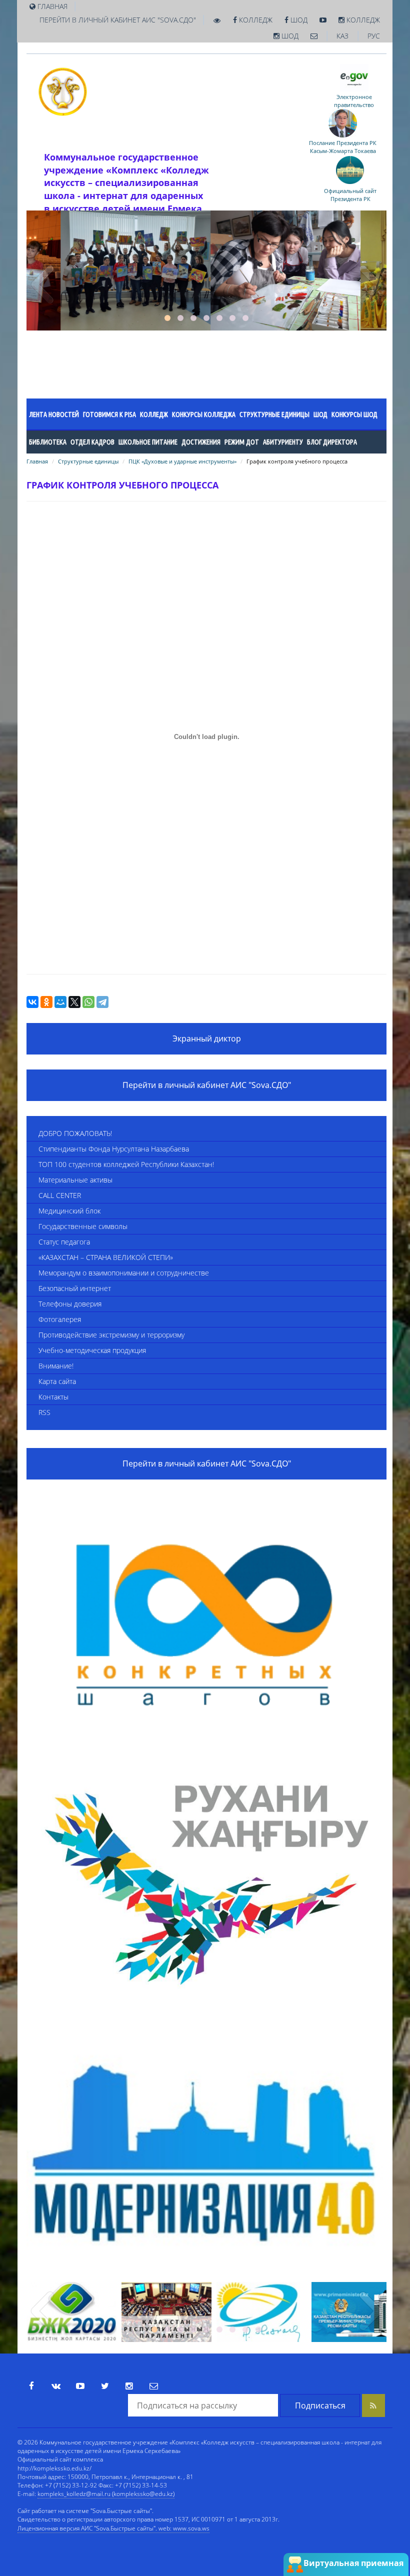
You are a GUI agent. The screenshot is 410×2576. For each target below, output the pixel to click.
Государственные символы (83, 1226)
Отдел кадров (92, 442)
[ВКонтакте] (32, 1002)
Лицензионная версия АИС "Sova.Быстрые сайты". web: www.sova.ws (113, 2528)
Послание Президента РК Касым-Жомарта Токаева (343, 147)
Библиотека (48, 442)
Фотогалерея (60, 1319)
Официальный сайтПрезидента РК (350, 195)
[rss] (373, 2405)
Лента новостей (54, 414)
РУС (374, 36)
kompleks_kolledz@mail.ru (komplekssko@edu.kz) (106, 2494)
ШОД (298, 20)
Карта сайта (57, 1381)
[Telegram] (102, 1002)
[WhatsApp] (88, 1002)
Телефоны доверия (70, 1304)
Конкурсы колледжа (204, 414)
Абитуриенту (283, 442)
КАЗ (342, 36)
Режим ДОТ (242, 442)
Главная (37, 461)
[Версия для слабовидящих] (217, 20)
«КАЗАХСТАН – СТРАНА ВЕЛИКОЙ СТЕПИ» (106, 1257)
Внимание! (56, 1366)
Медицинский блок (69, 1211)
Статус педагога (64, 1242)
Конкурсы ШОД (354, 414)
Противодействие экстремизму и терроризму (111, 1335)
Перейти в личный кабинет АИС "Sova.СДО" (118, 20)
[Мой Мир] (60, 1002)
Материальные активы (75, 1180)
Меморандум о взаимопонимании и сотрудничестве (124, 1273)
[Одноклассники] (46, 1002)
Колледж (255, 20)
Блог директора (332, 442)
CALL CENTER (60, 1195)
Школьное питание (148, 442)
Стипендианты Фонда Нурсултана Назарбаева (114, 1149)
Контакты (53, 1397)
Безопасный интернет (75, 1288)
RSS (44, 1412)
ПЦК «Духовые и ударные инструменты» (182, 461)
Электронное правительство (354, 101)
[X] (74, 1002)
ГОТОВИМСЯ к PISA (109, 414)
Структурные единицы (274, 414)
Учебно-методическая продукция (92, 1350)
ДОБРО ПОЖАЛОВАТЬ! (75, 1133)
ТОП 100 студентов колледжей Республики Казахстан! (126, 1164)
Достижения (201, 442)
